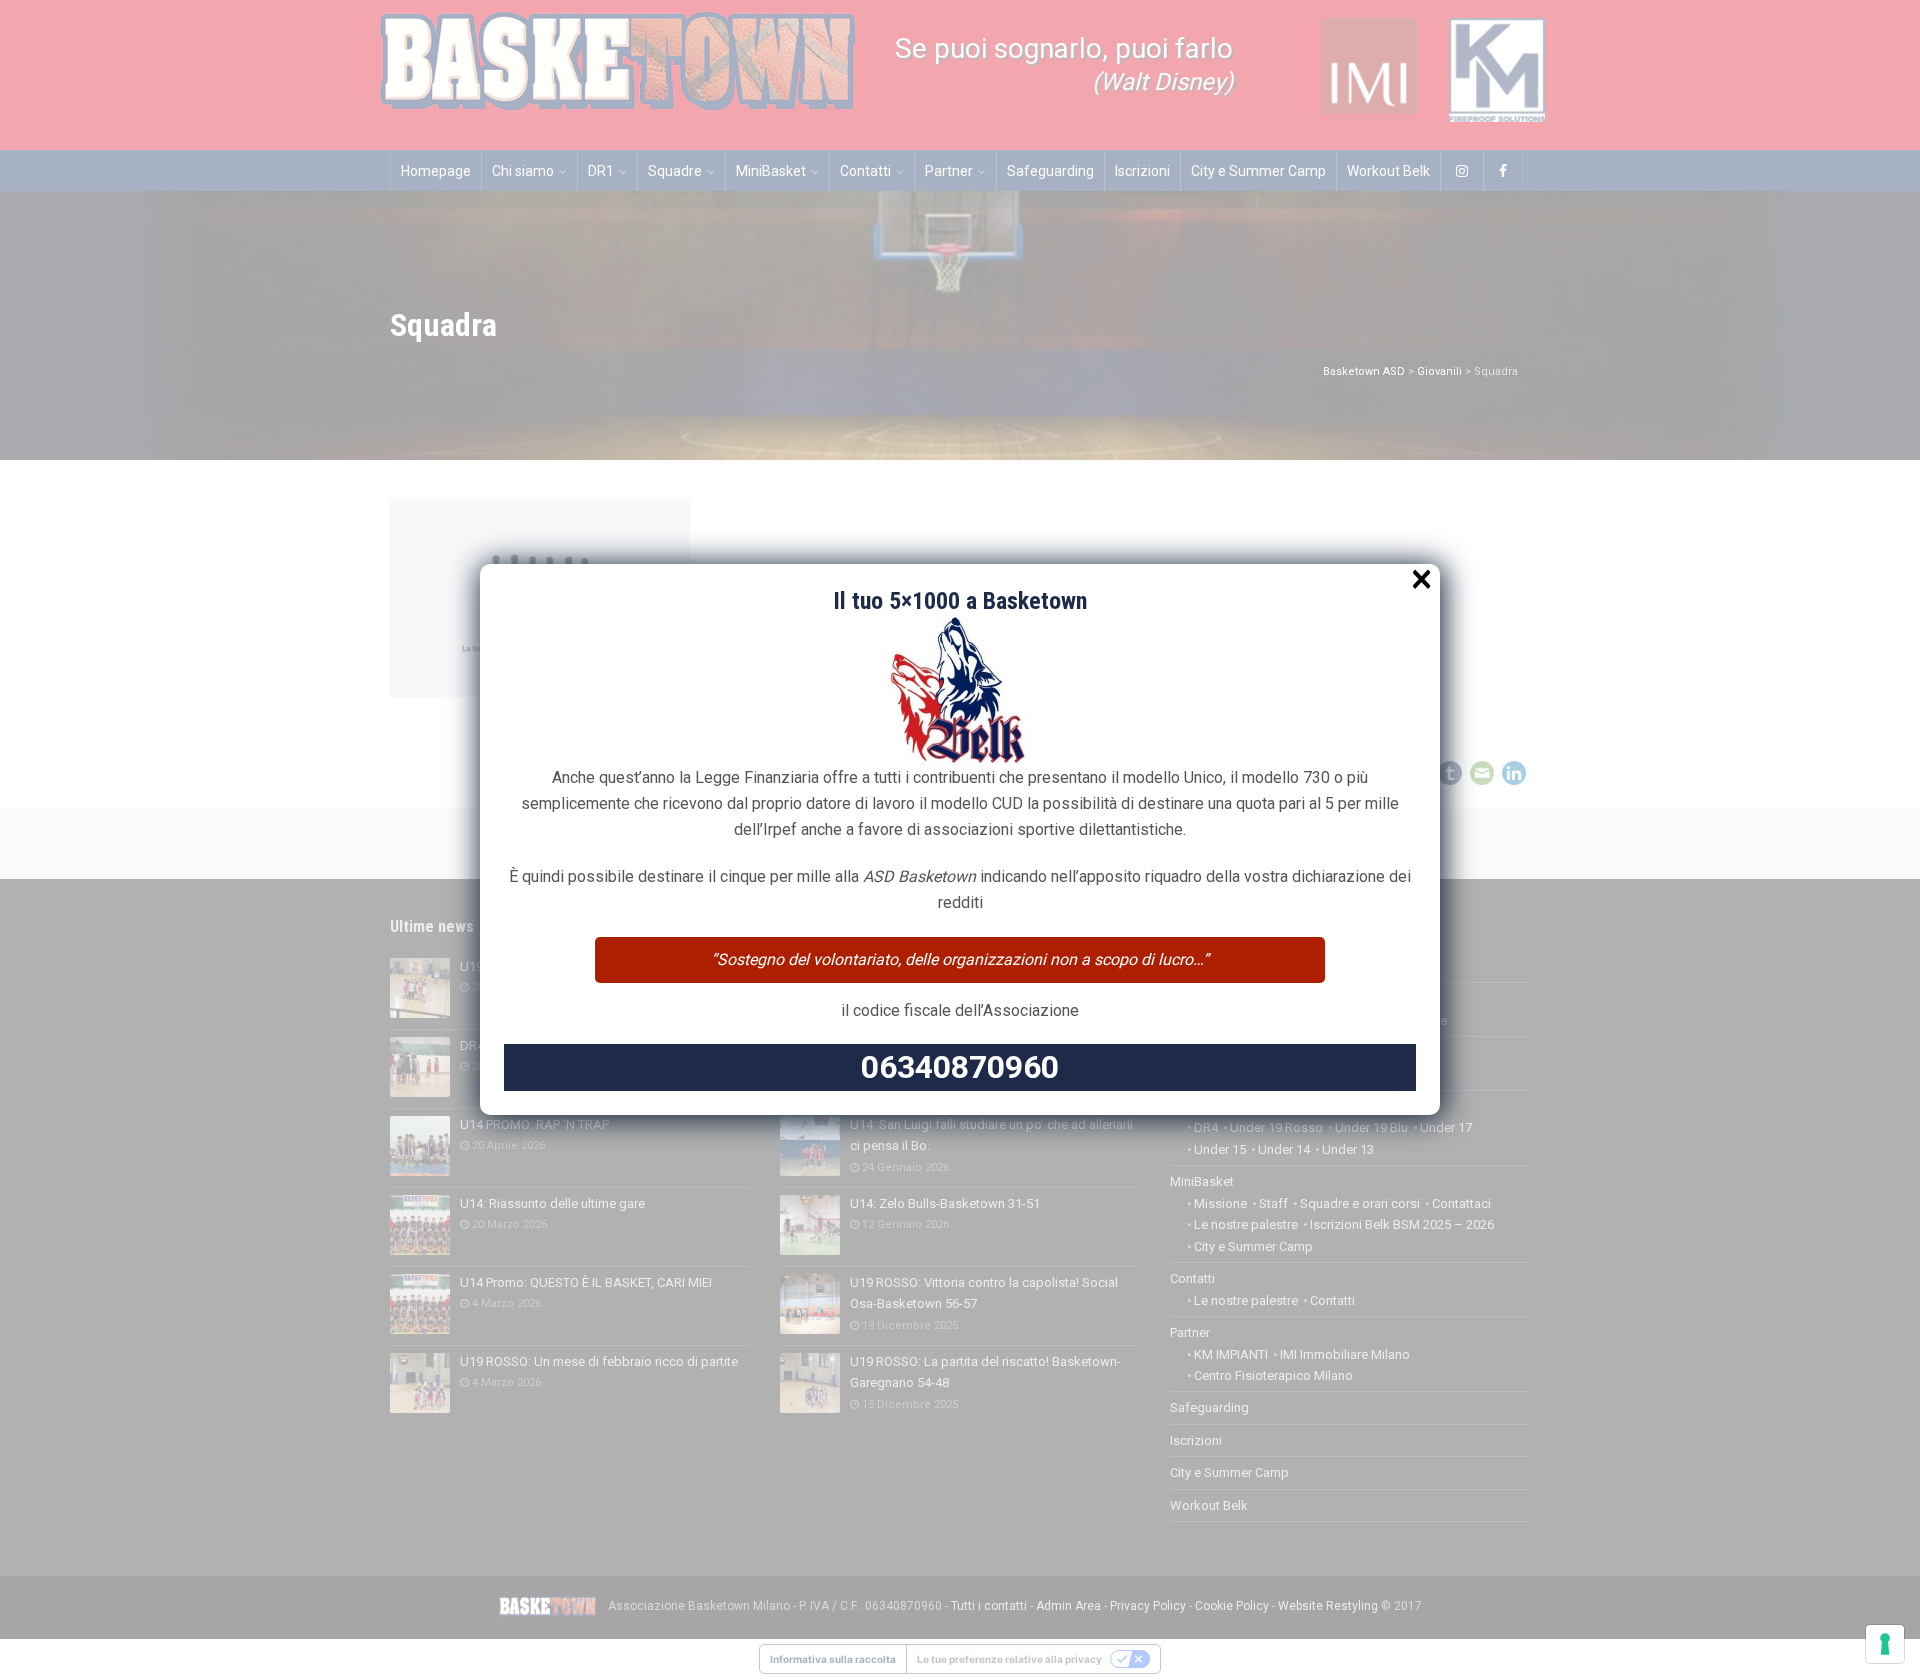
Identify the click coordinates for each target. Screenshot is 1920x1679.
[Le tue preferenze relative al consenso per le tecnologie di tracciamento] (1885, 1644)
